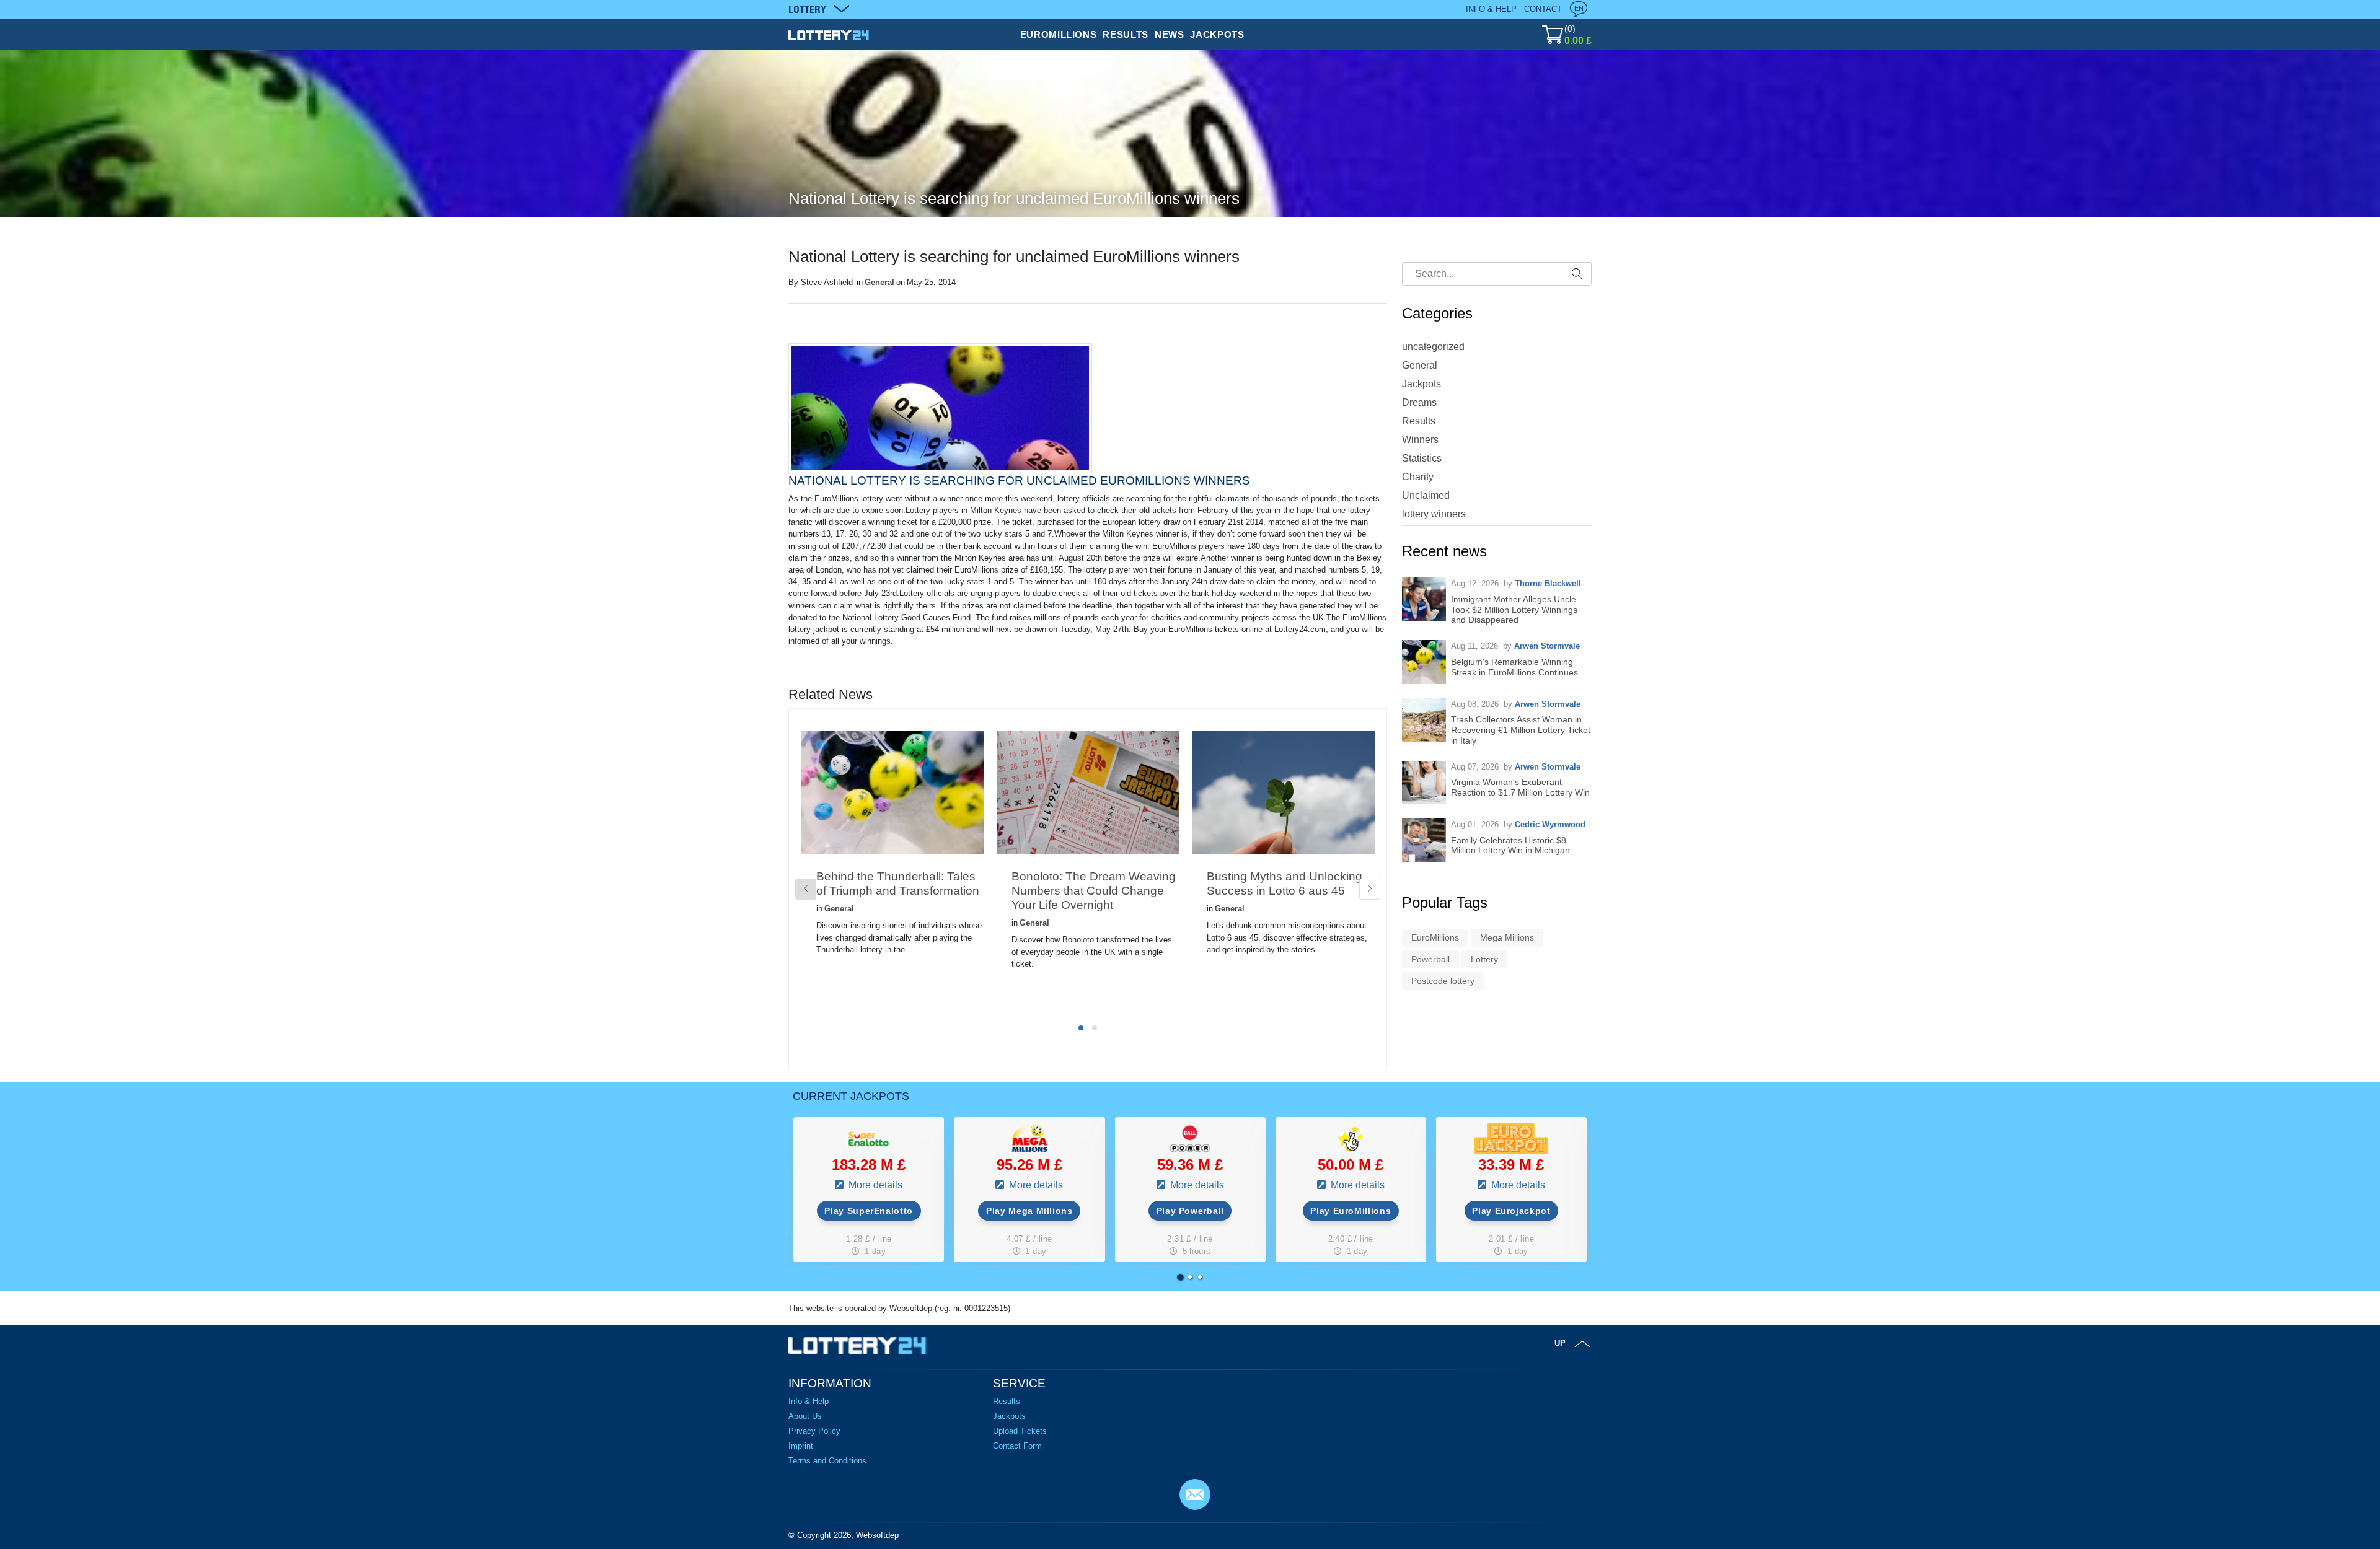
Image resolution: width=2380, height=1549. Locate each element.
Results (1419, 421)
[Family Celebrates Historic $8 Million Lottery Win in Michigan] (1424, 840)
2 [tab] (1095, 1028)
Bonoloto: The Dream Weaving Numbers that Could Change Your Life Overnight (1094, 891)
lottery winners (1434, 514)
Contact (1543, 9)
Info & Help (1491, 9)
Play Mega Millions (1029, 1211)
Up (1560, 1343)
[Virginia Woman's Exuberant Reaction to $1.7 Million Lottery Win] (1424, 783)
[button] (1180, 1277)
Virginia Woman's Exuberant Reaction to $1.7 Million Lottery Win (1520, 787)
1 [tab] (1081, 1028)
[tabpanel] (893, 863)
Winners (1420, 440)
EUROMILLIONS (1059, 34)
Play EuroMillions (1351, 1211)
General (879, 282)
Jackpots (1421, 384)
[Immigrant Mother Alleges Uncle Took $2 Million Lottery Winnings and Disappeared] (1424, 599)
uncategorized (1433, 347)
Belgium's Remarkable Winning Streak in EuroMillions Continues (1514, 667)
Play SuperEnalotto (869, 1211)
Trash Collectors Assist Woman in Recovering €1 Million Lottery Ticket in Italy (1521, 730)
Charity (1418, 477)
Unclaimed (1426, 495)
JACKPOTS (1217, 34)
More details (874, 1185)
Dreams (1419, 402)
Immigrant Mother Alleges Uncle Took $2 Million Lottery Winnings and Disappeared (1514, 610)
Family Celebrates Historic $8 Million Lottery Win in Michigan (1510, 845)
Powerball (1430, 959)
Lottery (1484, 959)
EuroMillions (1435, 937)
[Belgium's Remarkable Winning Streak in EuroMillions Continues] (1424, 662)
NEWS (1170, 34)
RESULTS (1125, 34)
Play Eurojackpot (1511, 1211)
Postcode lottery (1443, 981)
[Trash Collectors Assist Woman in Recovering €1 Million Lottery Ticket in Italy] (1424, 720)
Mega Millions (1507, 937)
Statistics (1422, 458)
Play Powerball (1190, 1211)
